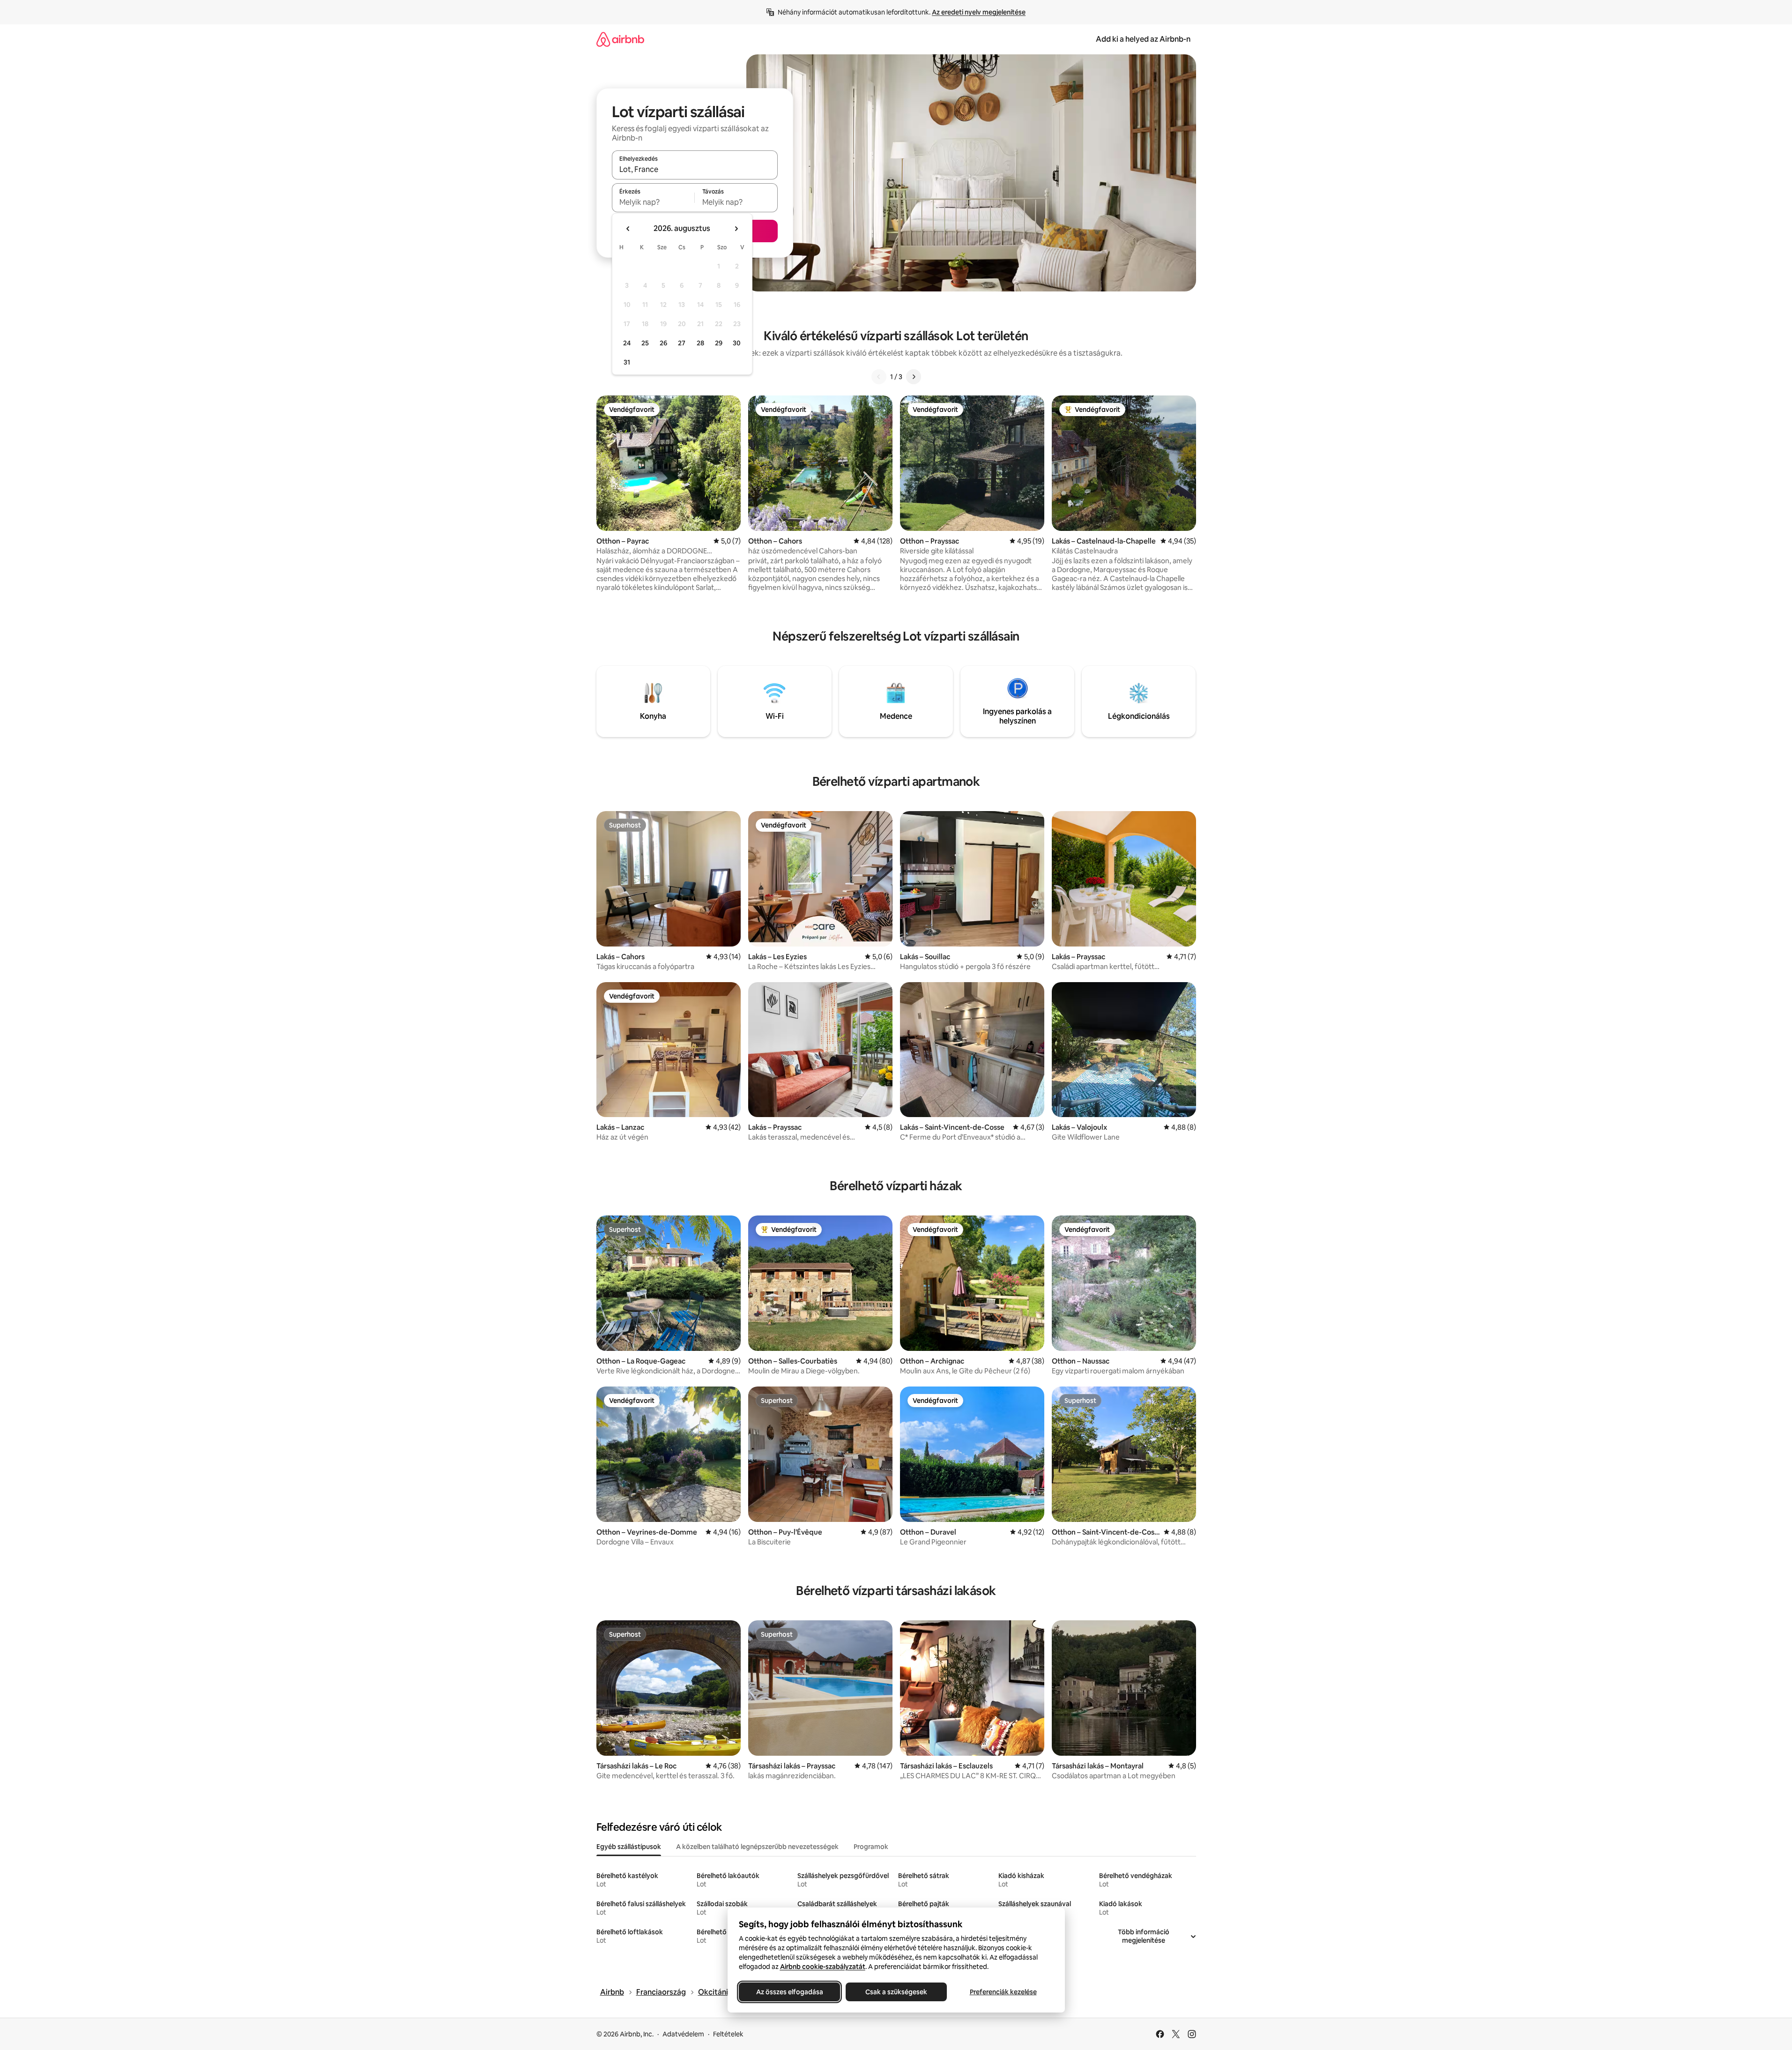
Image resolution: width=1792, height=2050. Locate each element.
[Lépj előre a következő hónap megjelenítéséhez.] (736, 229)
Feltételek (728, 2034)
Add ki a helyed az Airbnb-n (1143, 39)
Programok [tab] (871, 1847)
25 (645, 343)
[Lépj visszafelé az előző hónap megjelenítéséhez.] (628, 229)
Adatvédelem (683, 2034)
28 (700, 343)
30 (737, 343)
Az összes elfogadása (789, 1992)
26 (663, 343)
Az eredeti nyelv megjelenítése (979, 12)
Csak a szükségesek (896, 1992)
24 (627, 343)
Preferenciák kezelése (1003, 1992)
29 (719, 343)
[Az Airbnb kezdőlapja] (620, 39)
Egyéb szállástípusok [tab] (629, 1847)
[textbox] (653, 202)
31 (627, 362)
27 (682, 343)
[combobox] (695, 169)
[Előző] (879, 377)
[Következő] (914, 377)
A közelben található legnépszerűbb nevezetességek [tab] (757, 1847)
